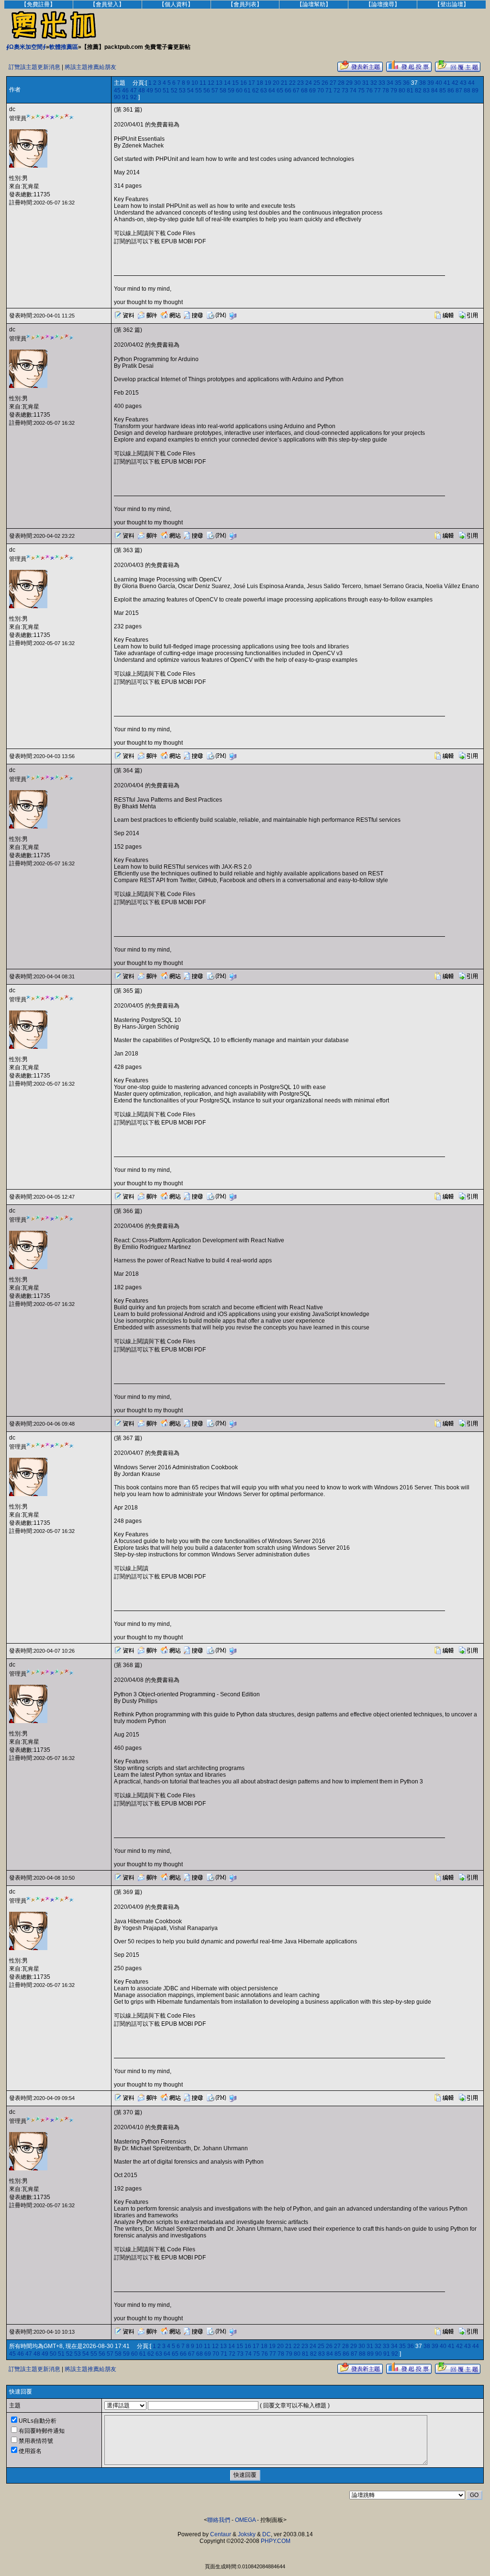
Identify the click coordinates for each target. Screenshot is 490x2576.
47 (134, 91)
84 (434, 91)
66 (288, 91)
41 (447, 83)
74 (353, 91)
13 (219, 83)
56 (207, 91)
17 (252, 83)
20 (276, 83)
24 (309, 83)
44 (471, 83)
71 (329, 91)
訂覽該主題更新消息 (34, 67)
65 (280, 91)
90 (117, 97)
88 (467, 91)
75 (361, 91)
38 (423, 83)
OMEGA (245, 2520)
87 (459, 91)
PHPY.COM (276, 2541)
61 (247, 91)
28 (341, 83)
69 (312, 91)
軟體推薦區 (64, 47)
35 (398, 83)
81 (410, 91)
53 (182, 91)
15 (235, 83)
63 (264, 91)
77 (378, 91)
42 (455, 83)
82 (418, 91)
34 (390, 83)
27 (333, 83)
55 (199, 91)
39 (431, 83)
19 (268, 83)
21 (284, 83)
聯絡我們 (219, 2520)
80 (402, 91)
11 (203, 83)
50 (158, 91)
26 (325, 83)
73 (345, 91)
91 (125, 97)
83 (426, 91)
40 (439, 83)
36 (406, 83)
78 (386, 91)
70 (321, 91)
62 (256, 91)
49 (150, 91)
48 (142, 91)
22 (292, 83)
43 (463, 83)
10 (195, 83)
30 (357, 83)
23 (301, 83)
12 (211, 83)
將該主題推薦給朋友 (90, 67)
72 (337, 91)
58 (223, 91)
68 (304, 91)
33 (382, 83)
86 (451, 91)
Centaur (221, 2534)
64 (272, 91)
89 (475, 91)
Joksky (247, 2534)
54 (190, 91)
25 (317, 83)
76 (369, 91)
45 (117, 91)
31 (366, 83)
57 (215, 91)
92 (134, 97)
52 (174, 91)
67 (296, 91)
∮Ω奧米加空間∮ (26, 47)
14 (227, 83)
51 (166, 91)
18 (260, 83)
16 (244, 83)
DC (267, 2534)
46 (125, 91)
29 (349, 83)
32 (374, 83)
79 (394, 91)
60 (239, 91)
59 (231, 91)
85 (443, 91)
